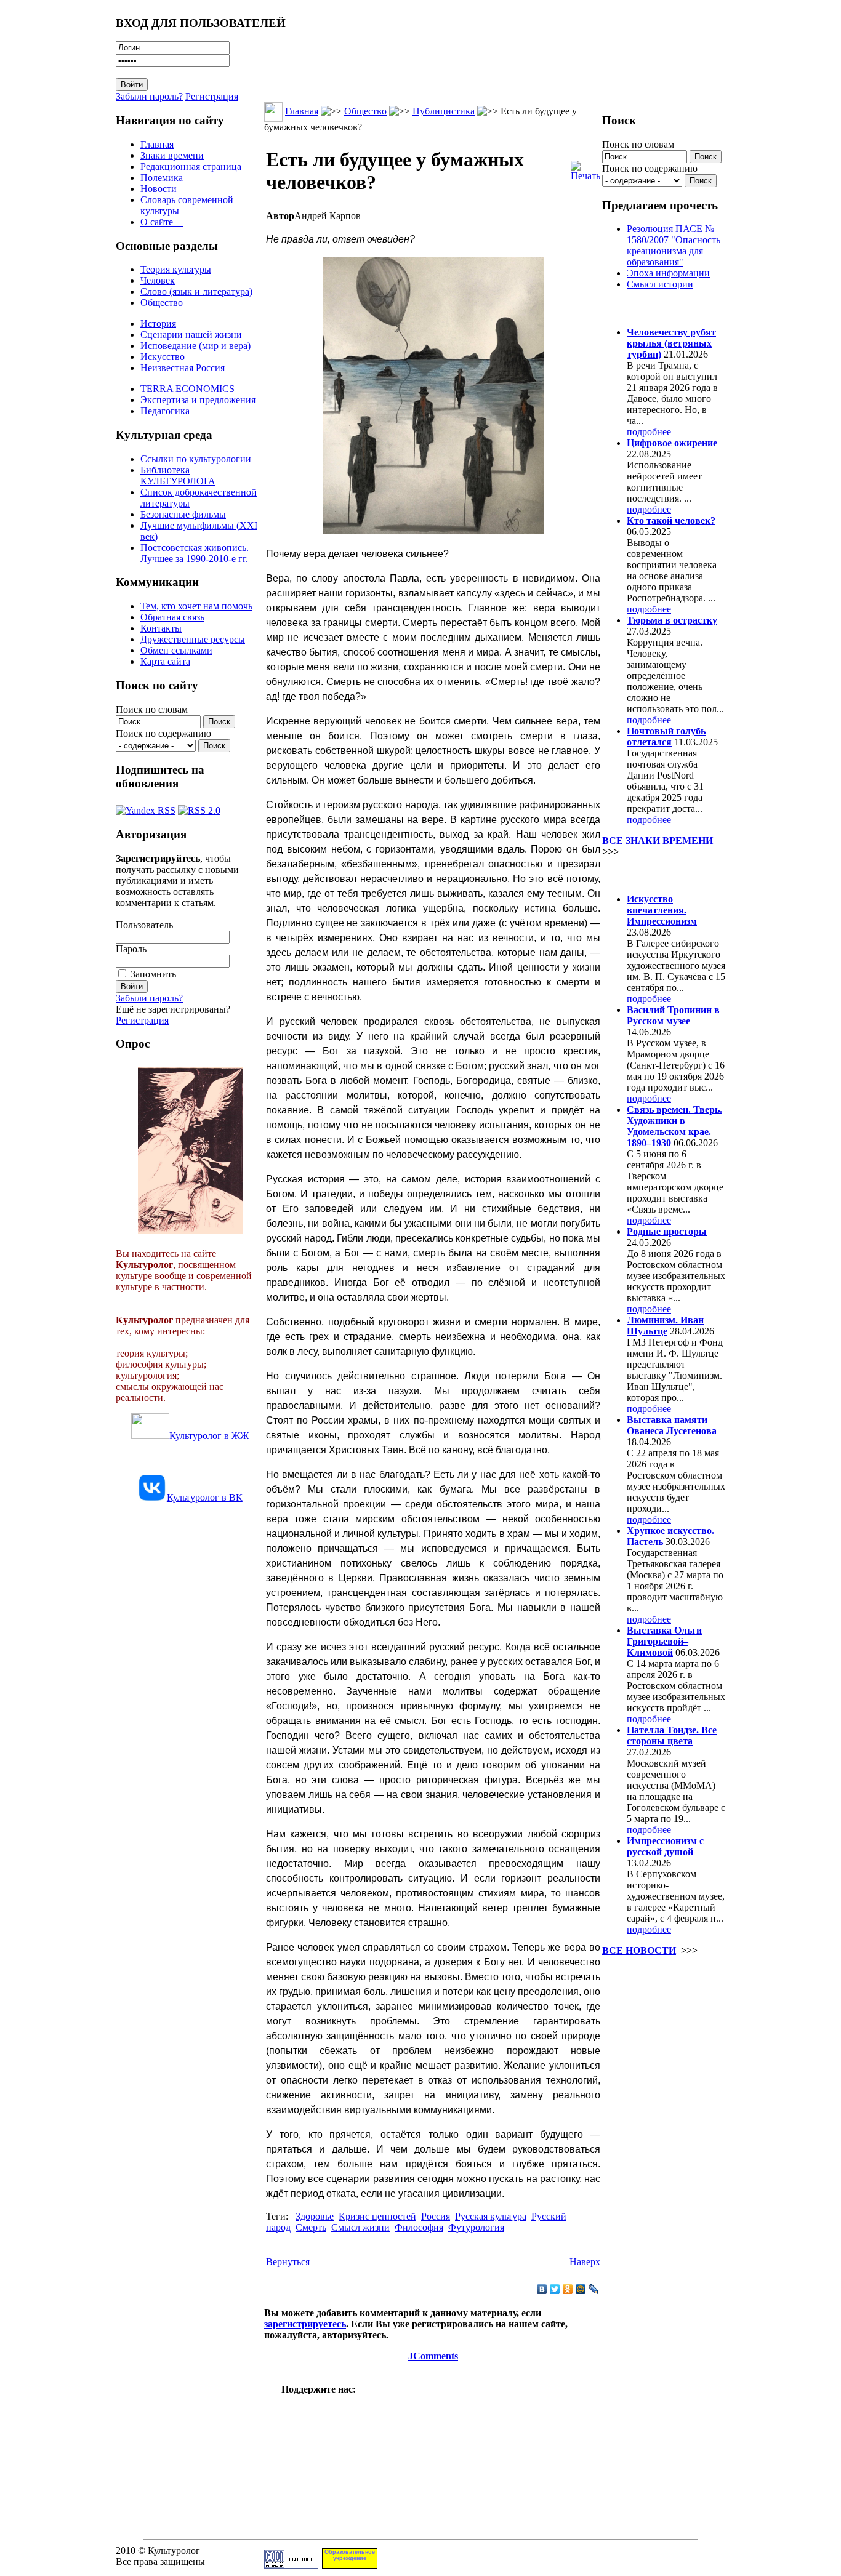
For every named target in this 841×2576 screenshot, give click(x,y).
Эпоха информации (668, 273)
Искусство (163, 357)
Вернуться (288, 2262)
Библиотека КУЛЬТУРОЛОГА (178, 475)
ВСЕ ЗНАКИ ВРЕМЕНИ (658, 841)
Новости (159, 189)
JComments (433, 2356)
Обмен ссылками (176, 650)
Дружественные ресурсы (193, 639)
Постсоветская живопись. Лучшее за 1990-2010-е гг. (195, 553)
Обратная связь (172, 617)
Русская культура (491, 2216)
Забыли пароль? (149, 96)
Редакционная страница (191, 167)
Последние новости (653, 875)
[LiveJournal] (594, 2289)
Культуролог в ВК (205, 1497)
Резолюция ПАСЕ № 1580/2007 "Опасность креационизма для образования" (674, 245)
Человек (158, 280)
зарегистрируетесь (305, 2324)
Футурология (476, 2227)
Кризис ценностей (377, 2216)
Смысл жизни (360, 2227)
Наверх (585, 2262)
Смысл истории (660, 284)
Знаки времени (172, 155)
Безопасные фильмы (183, 514)
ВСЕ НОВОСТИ (639, 1950)
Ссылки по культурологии (196, 459)
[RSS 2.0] (199, 807)
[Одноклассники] (568, 2289)
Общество (162, 303)
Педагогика (165, 411)
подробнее (649, 432)
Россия (436, 2216)
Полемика (162, 178)
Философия (419, 2227)
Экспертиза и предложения (198, 400)
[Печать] (585, 168)
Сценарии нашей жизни (191, 335)
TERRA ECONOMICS (187, 389)
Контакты (161, 628)
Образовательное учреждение (350, 2555)
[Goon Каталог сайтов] (291, 2565)
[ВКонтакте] (542, 2289)
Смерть (311, 2227)
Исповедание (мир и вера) (195, 346)
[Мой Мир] (581, 2289)
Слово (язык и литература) (196, 291)
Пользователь (144, 925)
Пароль (131, 949)
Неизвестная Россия (183, 368)
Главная (157, 144)
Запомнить (153, 974)
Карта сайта (165, 661)
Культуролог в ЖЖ (209, 1436)
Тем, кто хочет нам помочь (196, 606)
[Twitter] (555, 2289)
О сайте (162, 222)
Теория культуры (176, 269)
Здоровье (315, 2216)
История (158, 323)
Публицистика (444, 111)
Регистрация (212, 96)
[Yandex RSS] (146, 807)
